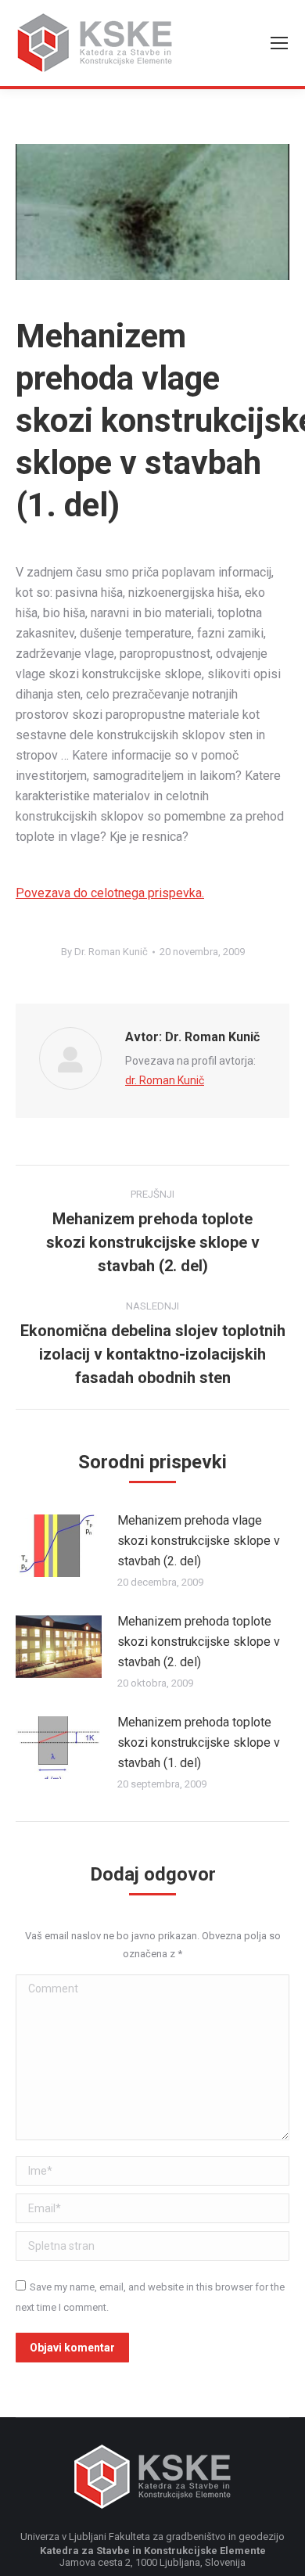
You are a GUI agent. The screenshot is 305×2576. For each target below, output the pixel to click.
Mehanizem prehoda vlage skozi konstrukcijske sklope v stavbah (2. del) (199, 1541)
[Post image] (59, 1546)
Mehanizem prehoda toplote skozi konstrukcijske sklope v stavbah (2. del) (199, 1642)
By (104, 952)
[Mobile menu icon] (279, 43)
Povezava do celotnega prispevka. (110, 893)
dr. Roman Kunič (165, 1080)
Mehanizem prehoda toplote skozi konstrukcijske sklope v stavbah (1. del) (199, 1742)
